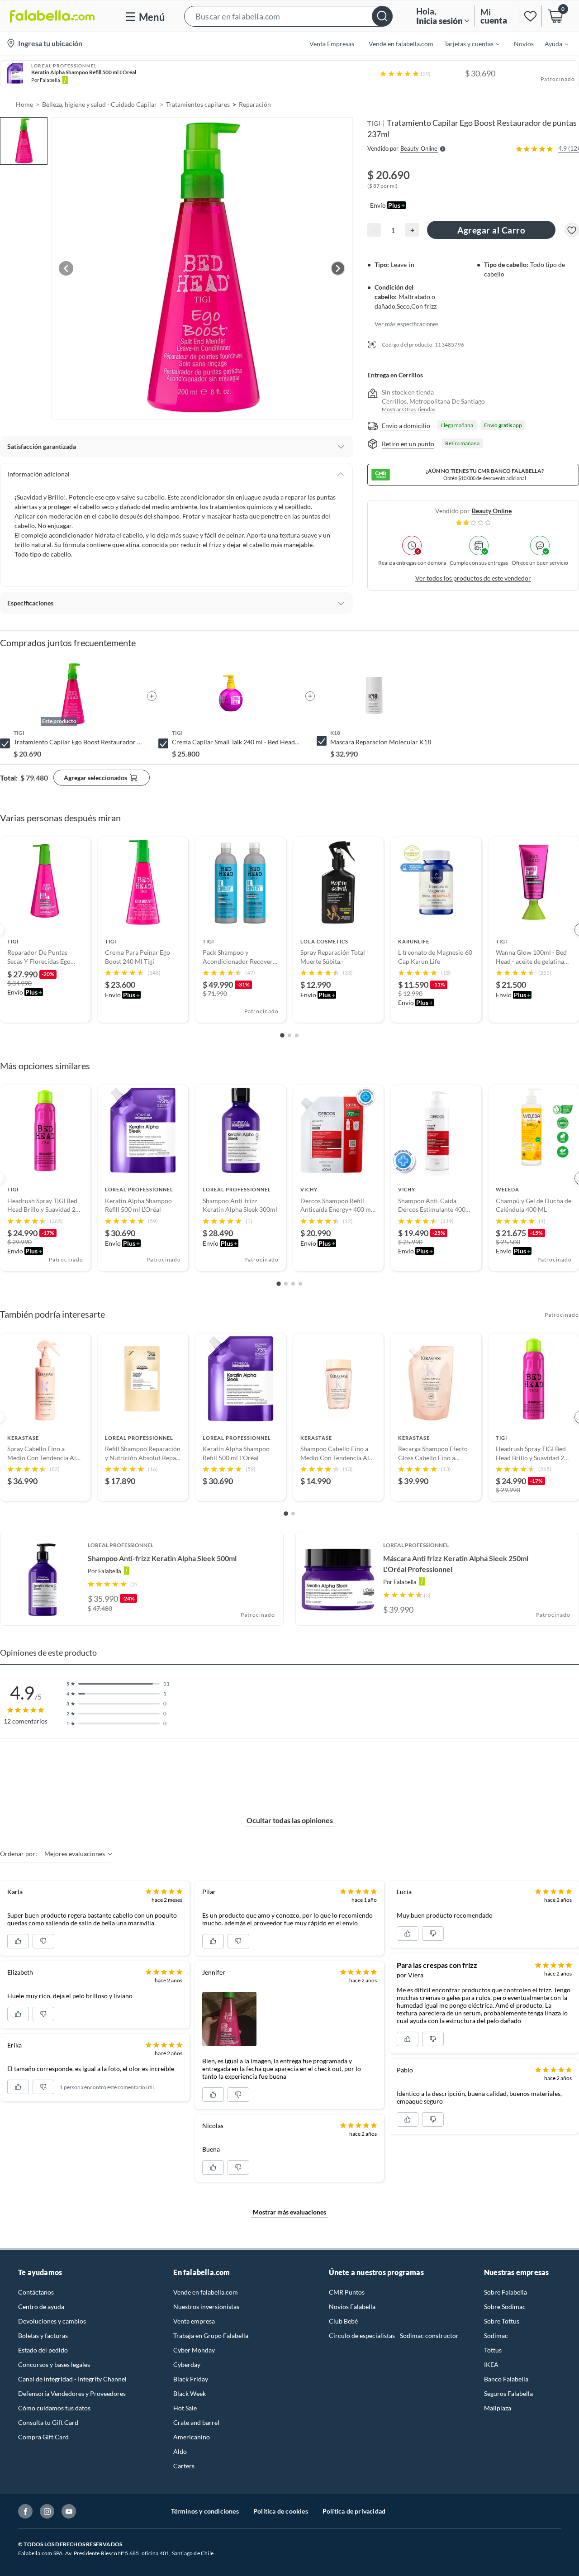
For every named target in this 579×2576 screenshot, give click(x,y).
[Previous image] (66, 268)
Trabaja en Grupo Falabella (211, 2336)
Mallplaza (498, 2408)
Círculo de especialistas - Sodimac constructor (394, 2336)
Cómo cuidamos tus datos (54, 2408)
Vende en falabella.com (206, 2292)
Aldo (180, 2451)
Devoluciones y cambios (52, 2321)
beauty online (492, 511)
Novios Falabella (352, 2307)
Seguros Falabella (508, 2393)
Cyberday (187, 2364)
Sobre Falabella (505, 2292)
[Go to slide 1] (282, 1036)
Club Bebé (343, 2321)
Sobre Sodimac (505, 2307)
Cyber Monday (194, 2350)
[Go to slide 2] (289, 1035)
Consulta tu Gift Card (48, 2422)
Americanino (192, 2437)
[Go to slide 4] (300, 1284)
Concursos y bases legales (54, 2364)
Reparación (255, 104)
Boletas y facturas (43, 2336)
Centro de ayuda (41, 2307)
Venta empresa (194, 2321)
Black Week (190, 2393)
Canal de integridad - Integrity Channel (72, 2379)
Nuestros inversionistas (206, 2307)
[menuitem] (466, 43)
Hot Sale (185, 2408)
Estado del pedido (43, 2350)
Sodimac (496, 2336)
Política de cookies (281, 2511)
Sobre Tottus (502, 2321)
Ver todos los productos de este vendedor (473, 578)
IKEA (491, 2364)
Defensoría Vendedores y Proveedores (72, 2393)
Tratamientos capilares (198, 104)
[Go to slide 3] (297, 1035)
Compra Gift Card (43, 2437)
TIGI (374, 123)
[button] (288, 16)
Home (24, 104)
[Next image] (338, 268)
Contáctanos (36, 2292)
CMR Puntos (347, 2292)
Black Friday (191, 2379)
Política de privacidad (354, 2511)
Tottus (493, 2350)
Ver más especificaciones (407, 324)
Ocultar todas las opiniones (290, 1820)
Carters (184, 2466)
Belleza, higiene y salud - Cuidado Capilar (100, 104)
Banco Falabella (506, 2379)
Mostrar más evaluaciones (289, 2212)
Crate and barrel (196, 2422)
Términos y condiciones (205, 2511)
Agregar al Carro (491, 230)
